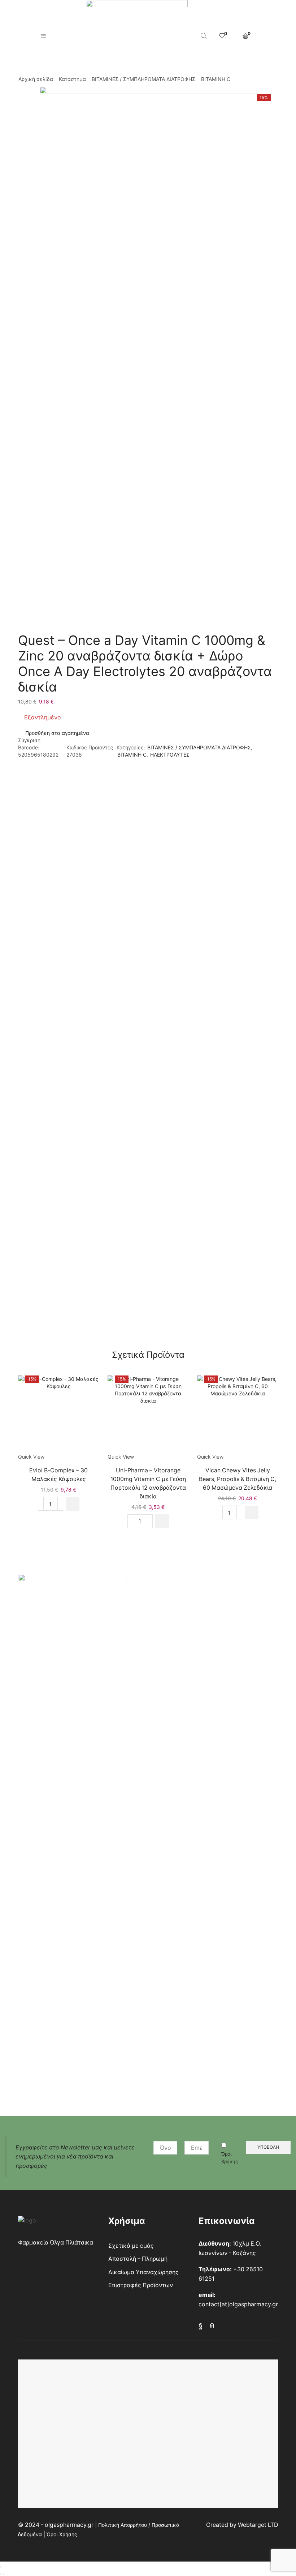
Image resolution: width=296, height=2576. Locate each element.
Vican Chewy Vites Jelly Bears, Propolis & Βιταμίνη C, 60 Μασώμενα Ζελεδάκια (238, 1479)
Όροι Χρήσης (230, 2158)
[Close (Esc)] (1, 2567)
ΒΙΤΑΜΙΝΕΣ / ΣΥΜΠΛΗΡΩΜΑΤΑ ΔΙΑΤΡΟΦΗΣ (143, 79)
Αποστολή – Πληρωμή (138, 2259)
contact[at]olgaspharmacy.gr (238, 2304)
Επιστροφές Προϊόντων (141, 2285)
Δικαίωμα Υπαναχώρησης (143, 2272)
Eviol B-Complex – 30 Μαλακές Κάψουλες (58, 1475)
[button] (73, 1504)
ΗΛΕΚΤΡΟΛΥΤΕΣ (170, 755)
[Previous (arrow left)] (1, 2574)
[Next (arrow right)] (4, 2574)
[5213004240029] (58, 1414)
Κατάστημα (72, 79)
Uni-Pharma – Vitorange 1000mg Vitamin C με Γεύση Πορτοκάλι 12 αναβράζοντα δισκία (148, 1483)
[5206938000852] (148, 1414)
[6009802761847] (238, 1414)
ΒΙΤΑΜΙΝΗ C (216, 79)
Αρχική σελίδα (36, 79)
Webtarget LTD (258, 2525)
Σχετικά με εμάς (131, 2246)
